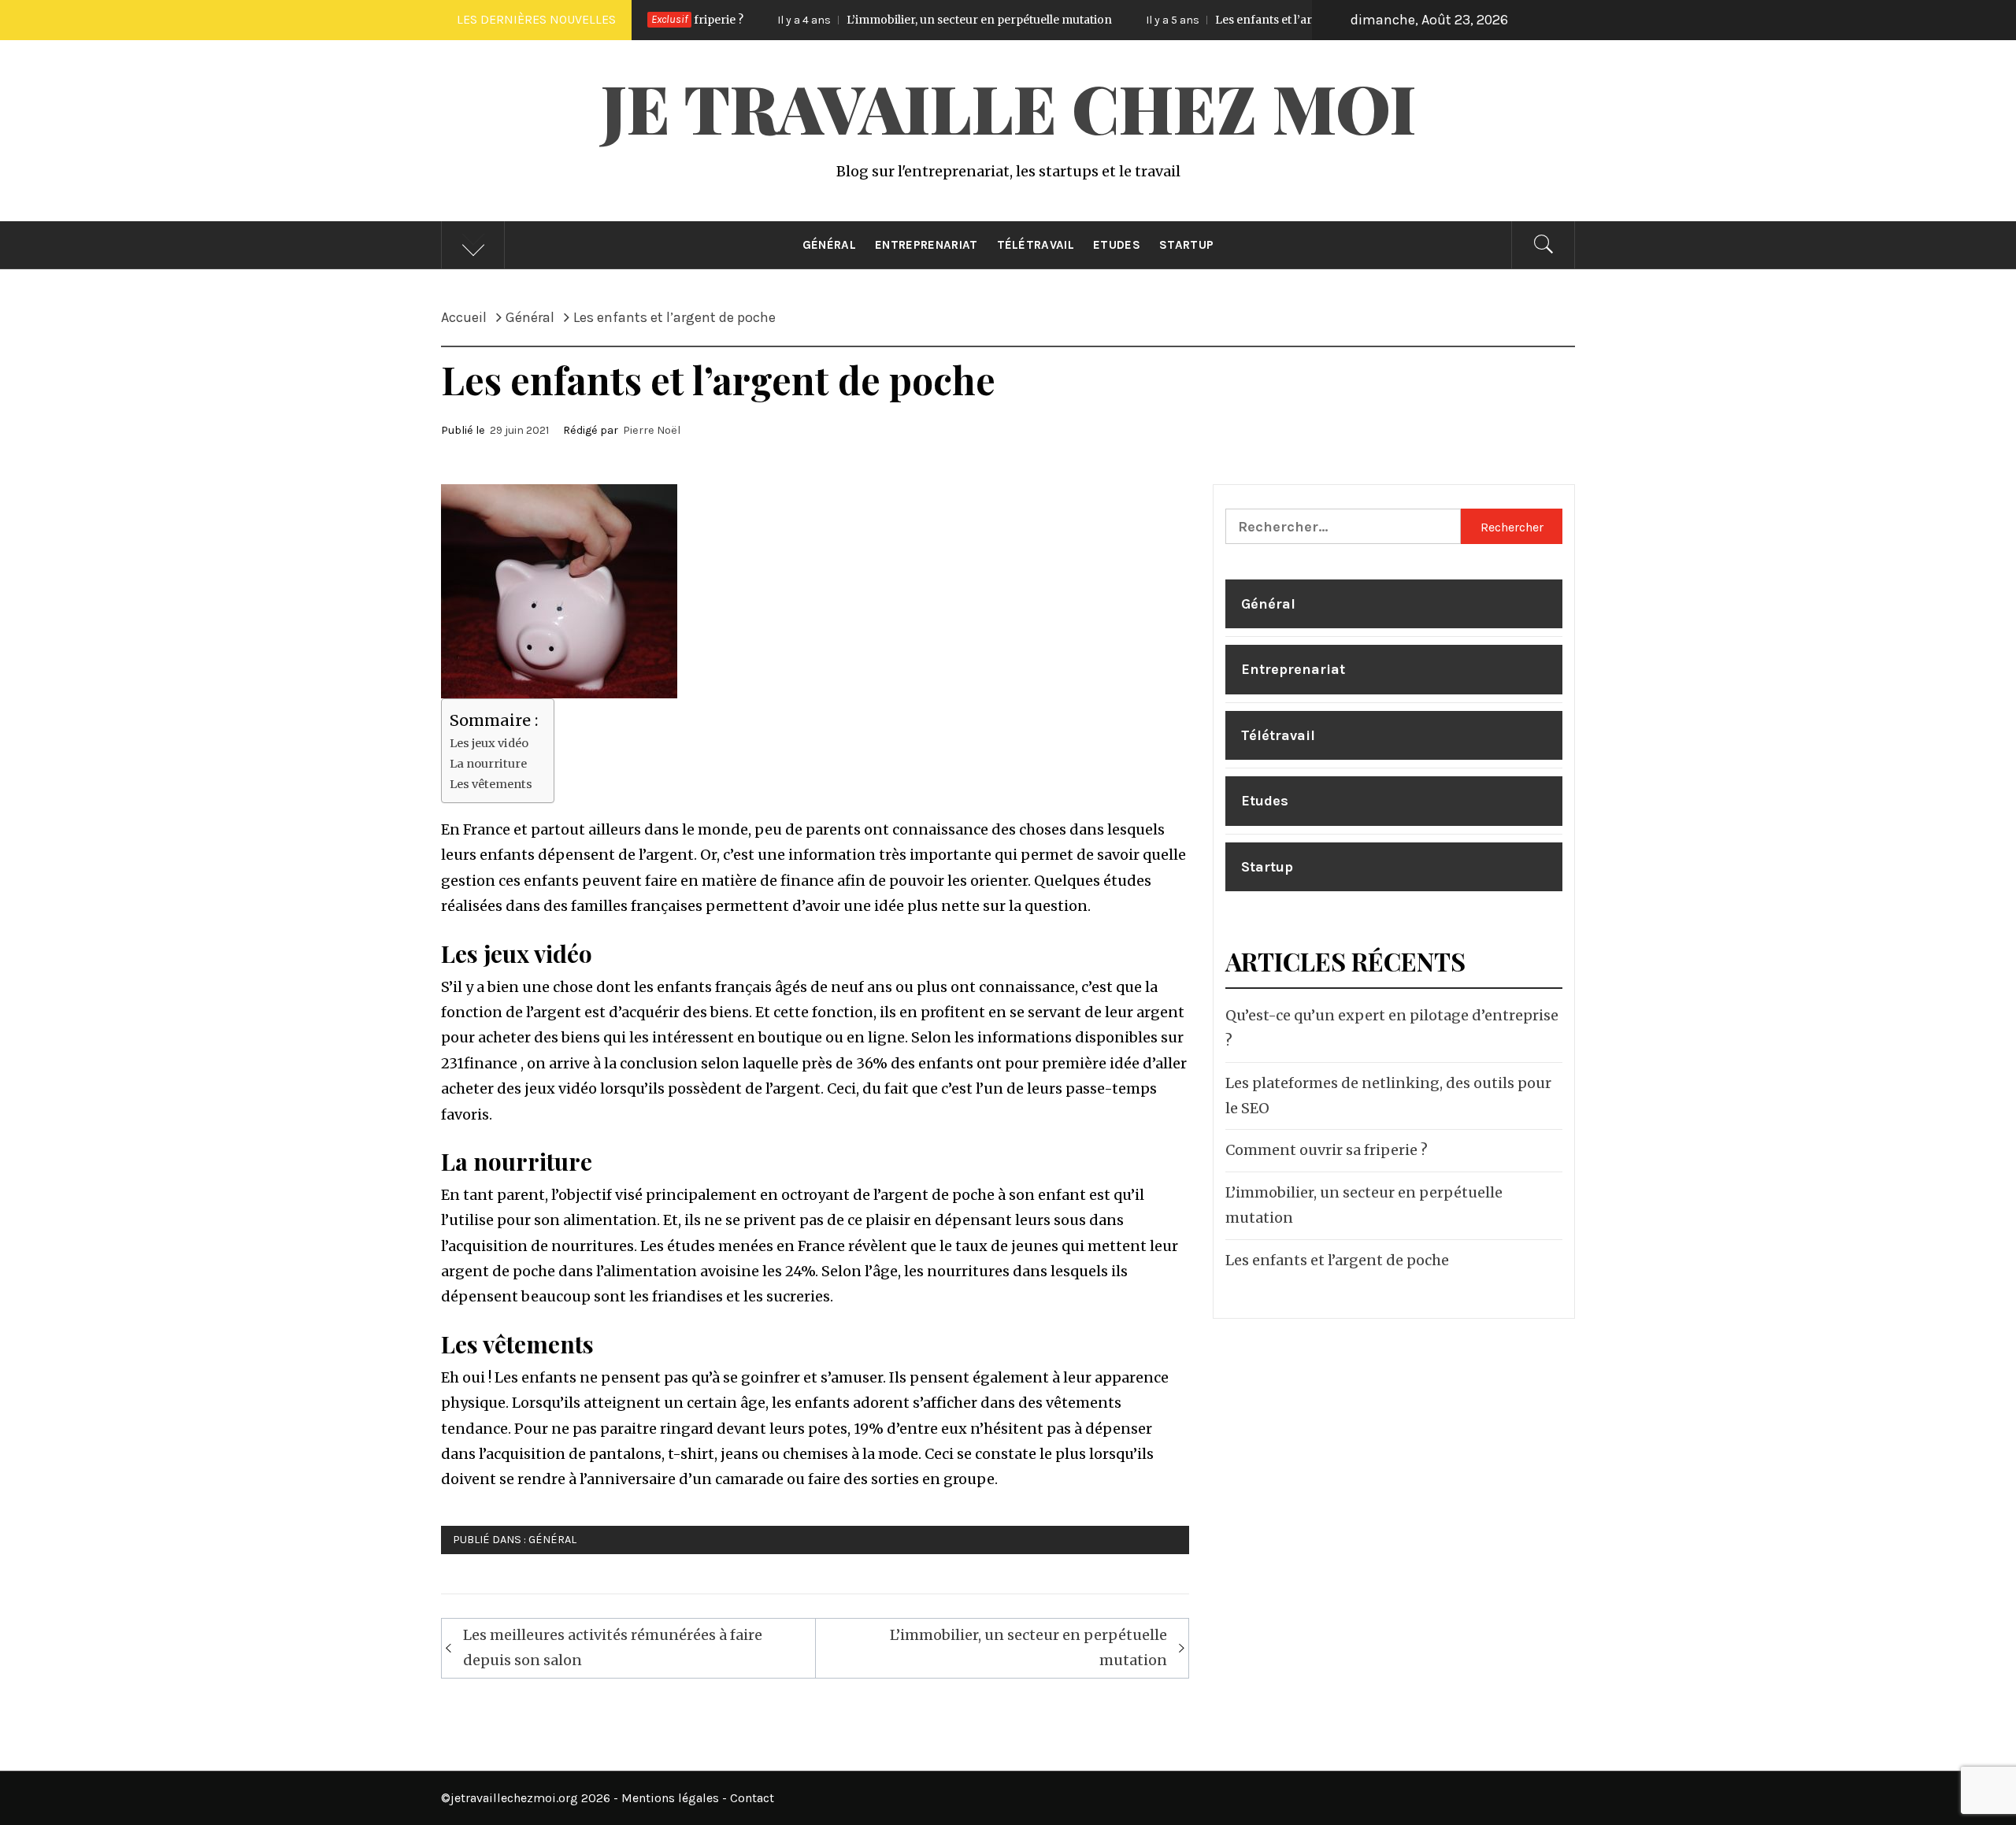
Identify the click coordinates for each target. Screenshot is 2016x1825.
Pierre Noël (652, 430)
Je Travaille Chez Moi (1008, 107)
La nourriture (488, 764)
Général (829, 245)
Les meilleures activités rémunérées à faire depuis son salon (613, 1647)
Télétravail (1036, 245)
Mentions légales (670, 1798)
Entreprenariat (926, 245)
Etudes (1117, 245)
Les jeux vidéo (489, 743)
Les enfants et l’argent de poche (1196, 20)
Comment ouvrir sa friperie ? (1327, 1150)
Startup (1186, 245)
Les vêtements (491, 784)
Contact (752, 1798)
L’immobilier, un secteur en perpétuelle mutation (873, 20)
